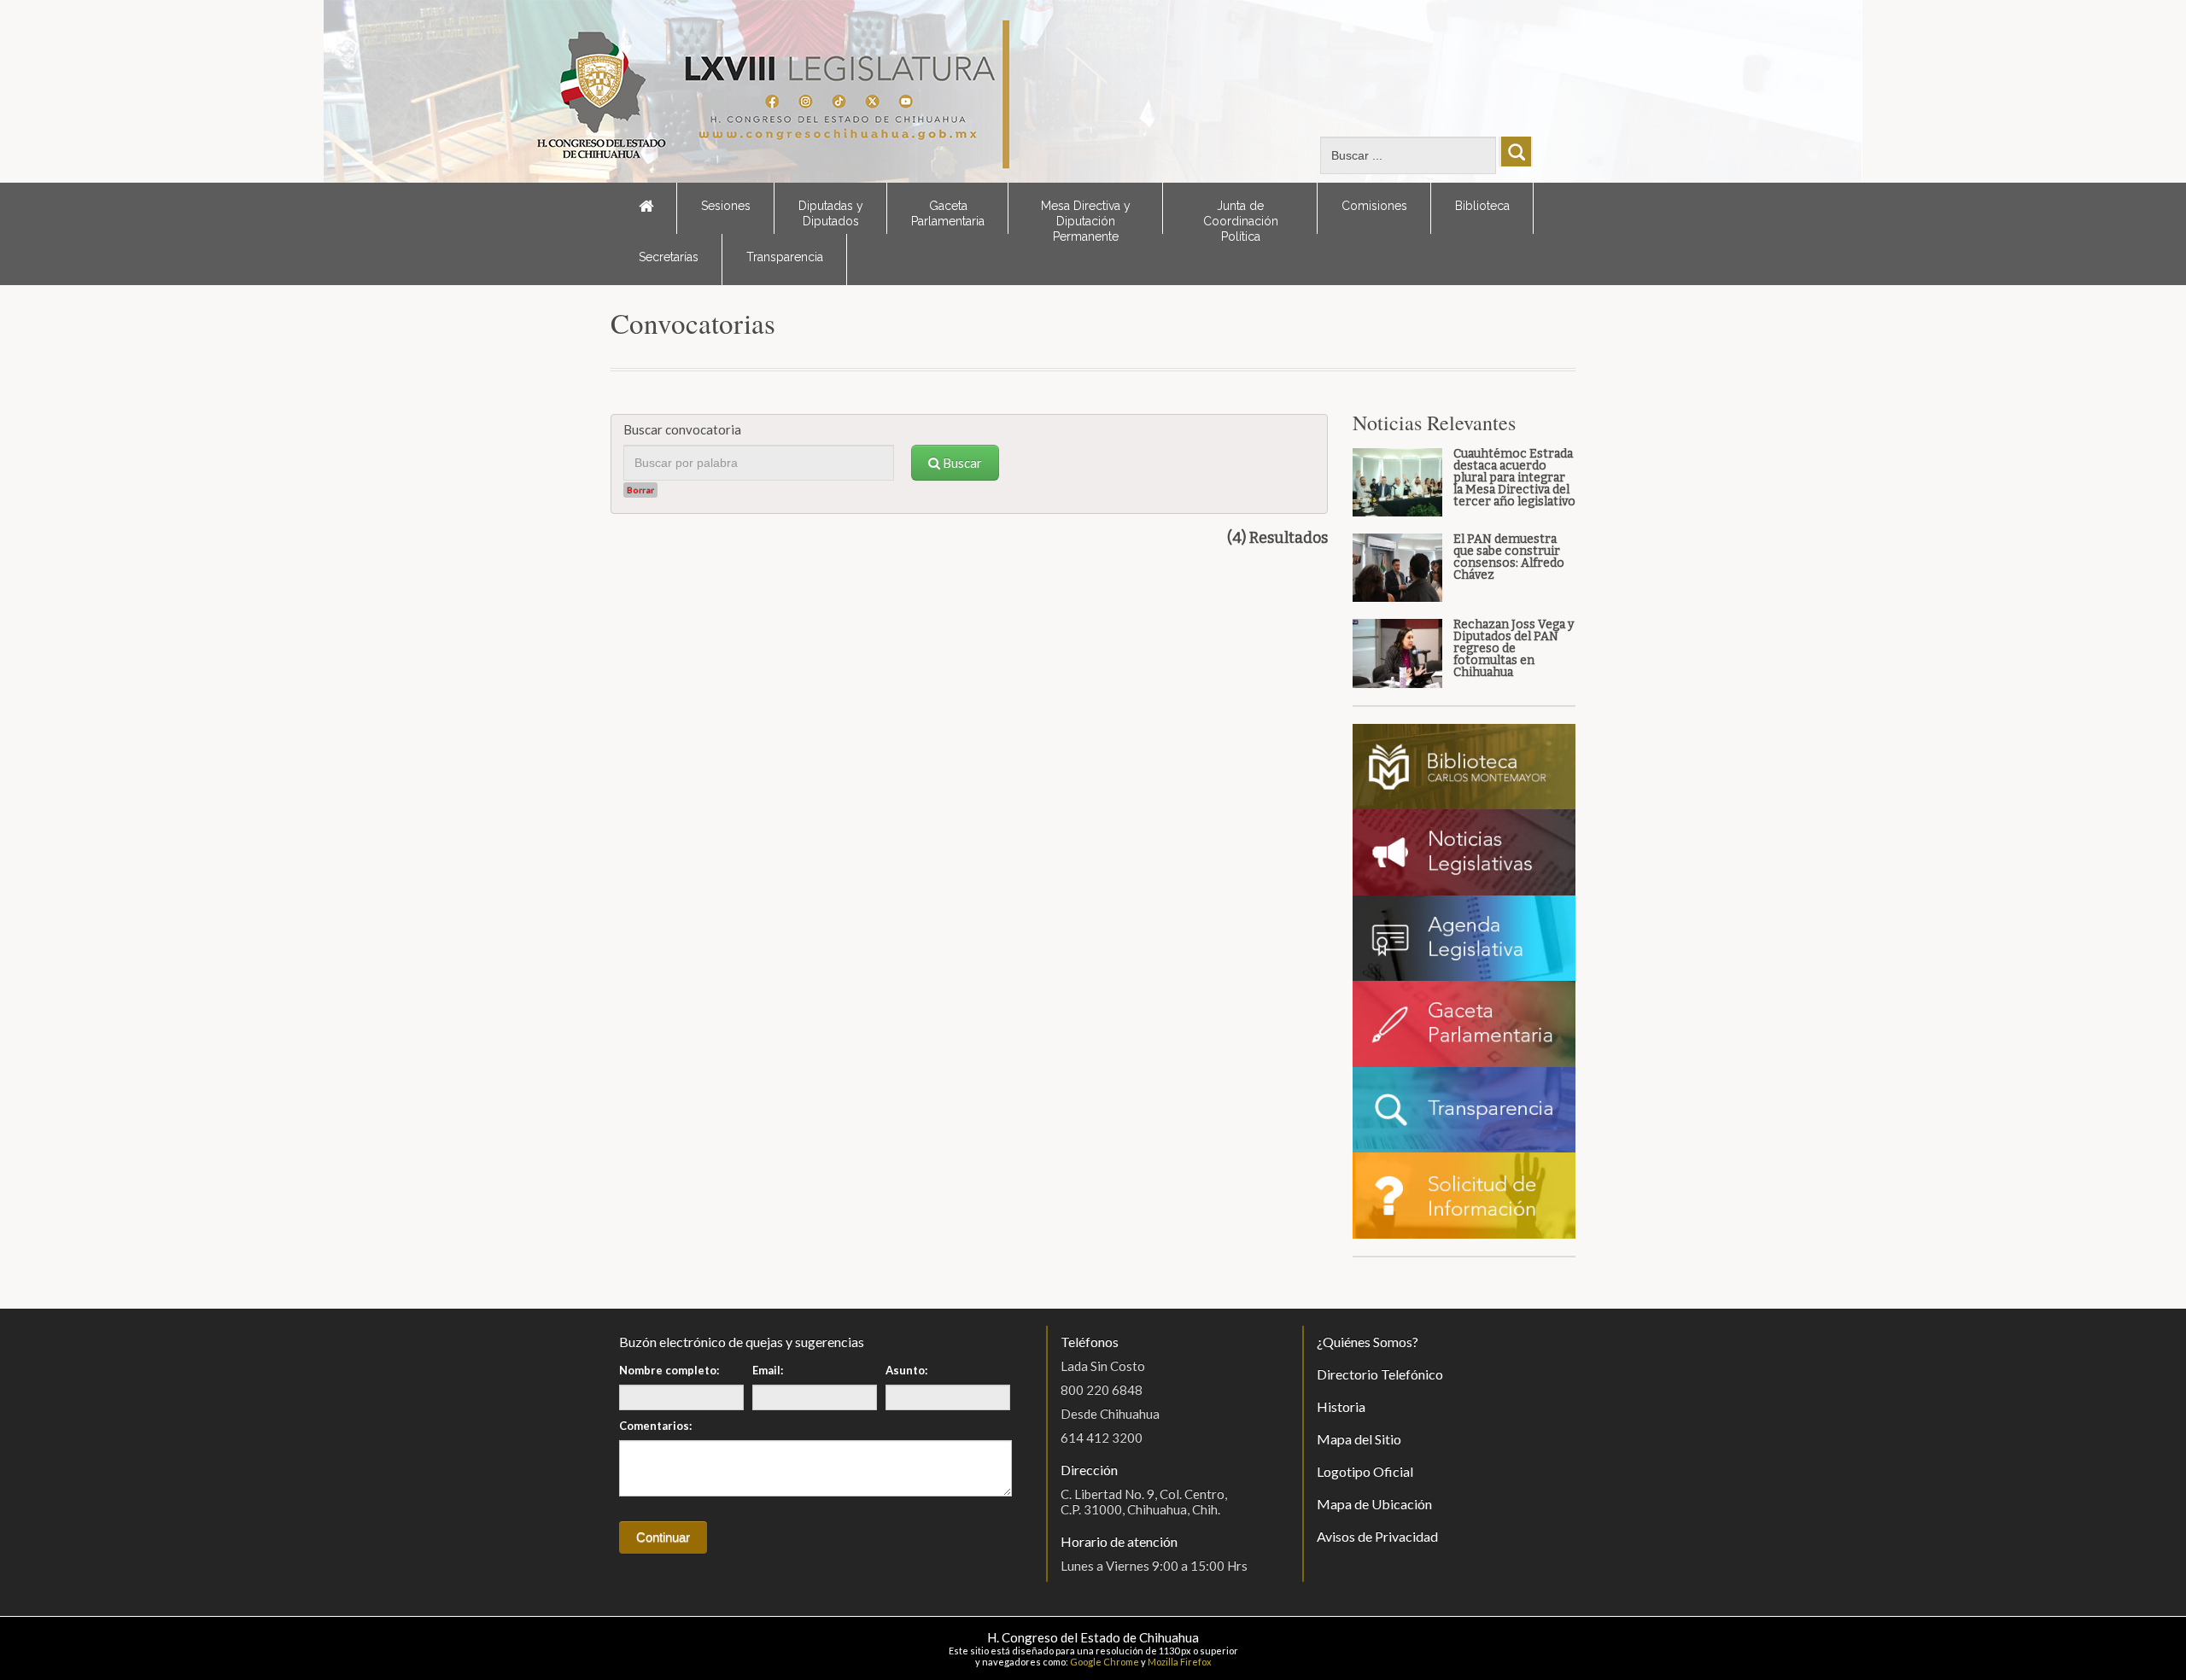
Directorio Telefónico (1380, 1374)
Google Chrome (1105, 1662)
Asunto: (906, 1370)
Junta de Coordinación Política (1241, 216)
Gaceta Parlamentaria (948, 213)
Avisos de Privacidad (1377, 1536)
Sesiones (726, 206)
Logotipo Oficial (1365, 1471)
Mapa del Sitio (1359, 1439)
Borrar (640, 490)
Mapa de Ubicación (1374, 1504)
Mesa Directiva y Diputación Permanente (1086, 216)
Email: (768, 1370)
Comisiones (1374, 206)
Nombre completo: (669, 1370)
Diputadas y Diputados (831, 213)
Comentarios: (655, 1426)
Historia (1341, 1406)
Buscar (961, 463)
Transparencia (785, 257)
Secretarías (669, 257)
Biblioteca (1482, 206)
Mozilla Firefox (1180, 1662)
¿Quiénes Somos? (1368, 1342)
